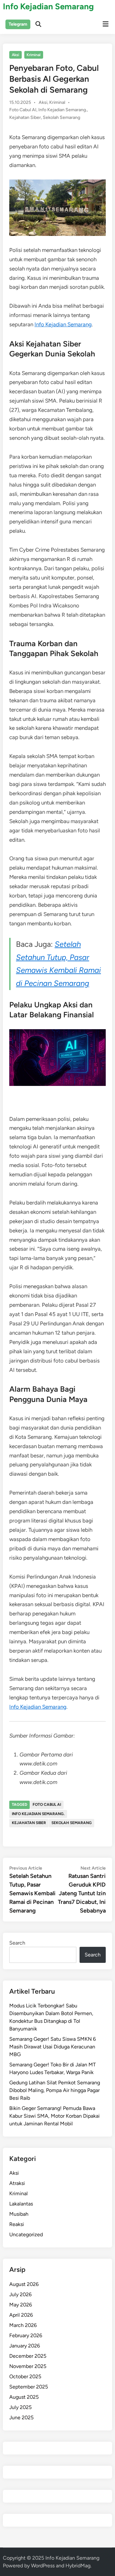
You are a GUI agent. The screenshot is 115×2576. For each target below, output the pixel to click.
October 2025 (25, 2376)
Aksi (15, 55)
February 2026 (26, 2335)
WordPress (43, 2566)
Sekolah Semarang (61, 117)
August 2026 (24, 2284)
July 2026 (20, 2294)
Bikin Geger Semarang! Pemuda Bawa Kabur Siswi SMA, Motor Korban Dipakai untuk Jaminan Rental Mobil (54, 2116)
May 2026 (21, 2305)
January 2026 (25, 2346)
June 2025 (21, 2418)
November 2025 (28, 2366)
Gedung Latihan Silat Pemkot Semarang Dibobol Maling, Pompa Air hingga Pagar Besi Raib (55, 2090)
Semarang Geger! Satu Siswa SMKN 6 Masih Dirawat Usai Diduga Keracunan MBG (53, 2047)
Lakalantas (21, 2204)
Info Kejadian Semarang (48, 6)
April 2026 (21, 2315)
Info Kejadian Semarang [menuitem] (63, 324)
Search (17, 1943)
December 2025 (28, 2356)
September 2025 (29, 2387)
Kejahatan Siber (25, 117)
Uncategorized (26, 2234)
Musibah (19, 2214)
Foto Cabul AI (23, 110)
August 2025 (24, 2397)
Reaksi (17, 2224)
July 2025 (20, 2407)
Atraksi (17, 2183)
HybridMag (78, 2566)
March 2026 (23, 2325)
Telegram (18, 24)
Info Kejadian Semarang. (63, 110)
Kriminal (34, 55)
